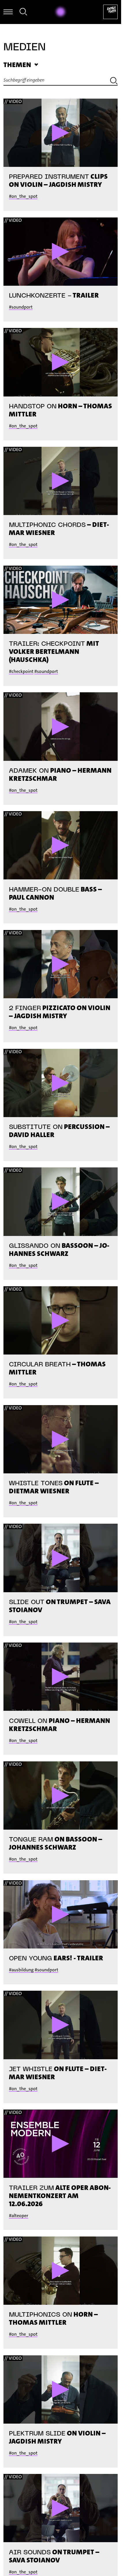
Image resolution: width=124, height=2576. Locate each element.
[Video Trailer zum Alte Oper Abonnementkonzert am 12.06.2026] (61, 2144)
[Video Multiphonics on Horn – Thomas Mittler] (61, 2271)
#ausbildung (21, 1970)
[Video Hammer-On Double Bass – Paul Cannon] (61, 845)
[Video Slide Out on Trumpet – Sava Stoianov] (61, 1558)
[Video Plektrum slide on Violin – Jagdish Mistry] (61, 2389)
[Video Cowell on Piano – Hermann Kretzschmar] (61, 1677)
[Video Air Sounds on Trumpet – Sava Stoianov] (61, 2508)
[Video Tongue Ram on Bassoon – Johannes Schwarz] (61, 1796)
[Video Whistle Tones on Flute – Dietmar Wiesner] (61, 1439)
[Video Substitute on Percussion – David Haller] (61, 1083)
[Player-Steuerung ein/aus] (61, 12)
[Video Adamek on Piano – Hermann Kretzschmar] (61, 726)
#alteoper (19, 2216)
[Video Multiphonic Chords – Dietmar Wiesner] (61, 481)
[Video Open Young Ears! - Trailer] (61, 1914)
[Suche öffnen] (23, 13)
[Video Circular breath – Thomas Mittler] (61, 1320)
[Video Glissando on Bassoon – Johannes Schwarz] (61, 1202)
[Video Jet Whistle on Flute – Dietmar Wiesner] (61, 2025)
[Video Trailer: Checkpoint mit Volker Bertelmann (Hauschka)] (61, 600)
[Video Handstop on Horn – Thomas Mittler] (61, 362)
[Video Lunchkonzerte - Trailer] (61, 252)
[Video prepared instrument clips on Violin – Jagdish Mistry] (61, 133)
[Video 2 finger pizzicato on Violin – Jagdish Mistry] (61, 964)
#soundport (21, 307)
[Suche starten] (114, 82)
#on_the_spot (23, 196)
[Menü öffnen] (8, 12)
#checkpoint (21, 671)
